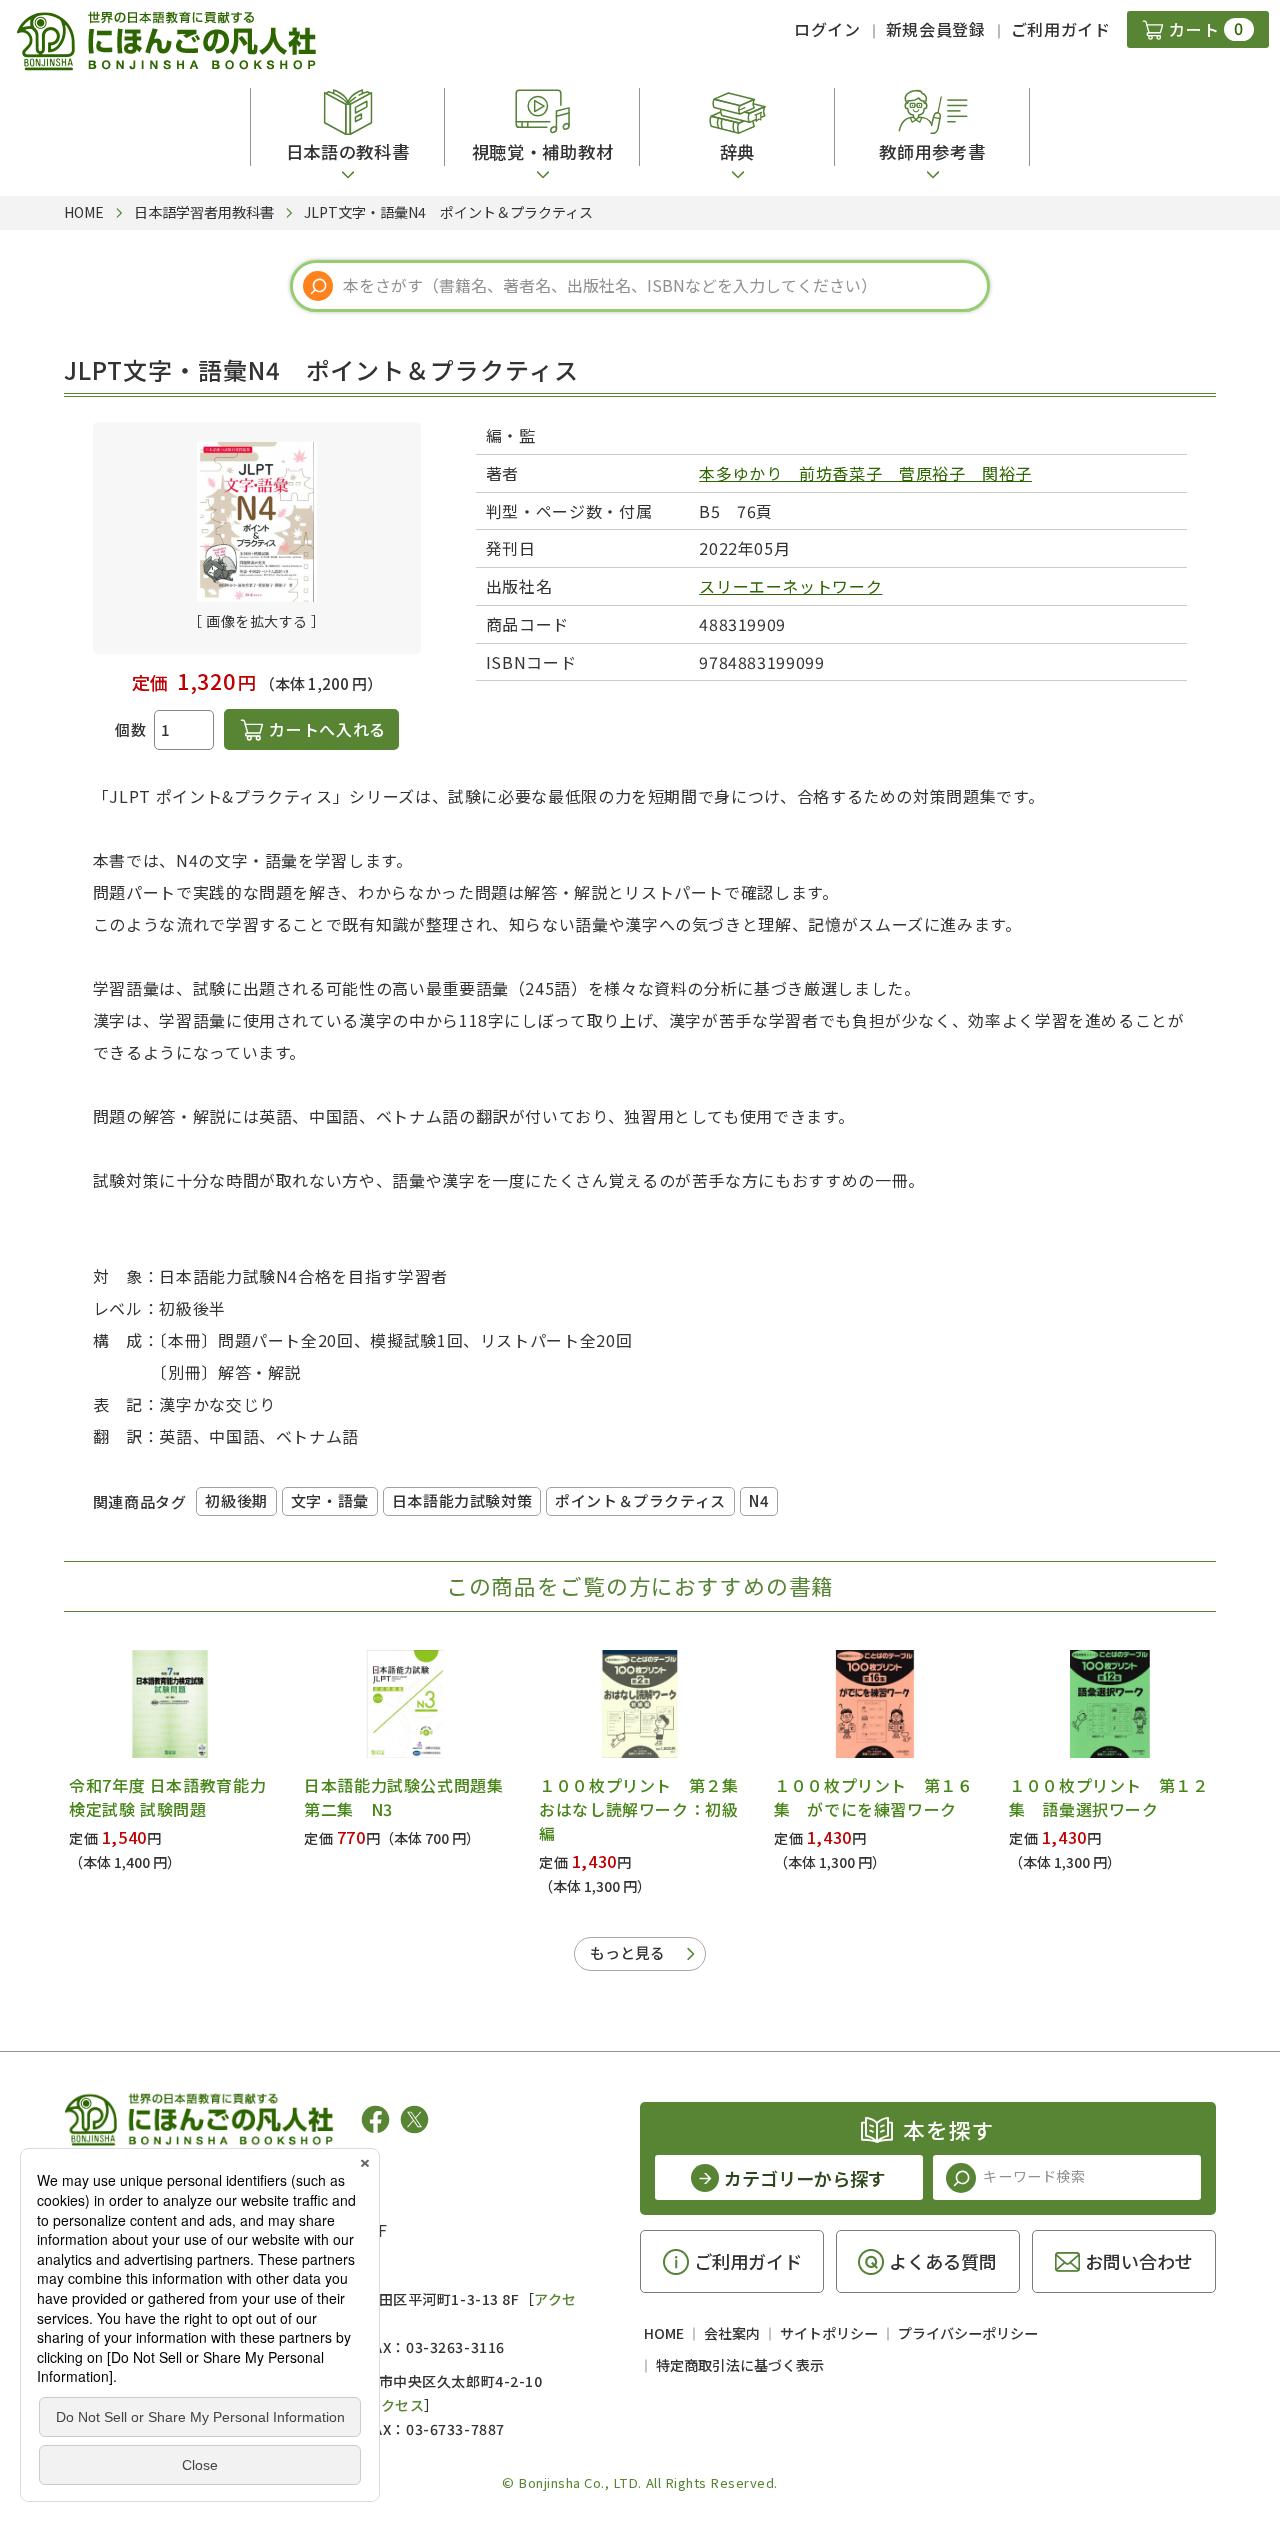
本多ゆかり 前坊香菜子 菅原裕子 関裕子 (865, 473)
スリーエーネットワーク (790, 586)
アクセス (395, 2405)
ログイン (827, 29)
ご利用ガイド (1061, 29)
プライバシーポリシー (968, 2333)
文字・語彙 (330, 1500)
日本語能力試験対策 (462, 1500)
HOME (664, 2333)
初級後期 (236, 1500)
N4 (759, 1500)
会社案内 (732, 2333)
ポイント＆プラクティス (640, 1500)
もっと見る (627, 1952)
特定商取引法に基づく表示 (740, 2365)
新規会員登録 (936, 29)
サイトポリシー (829, 2333)
